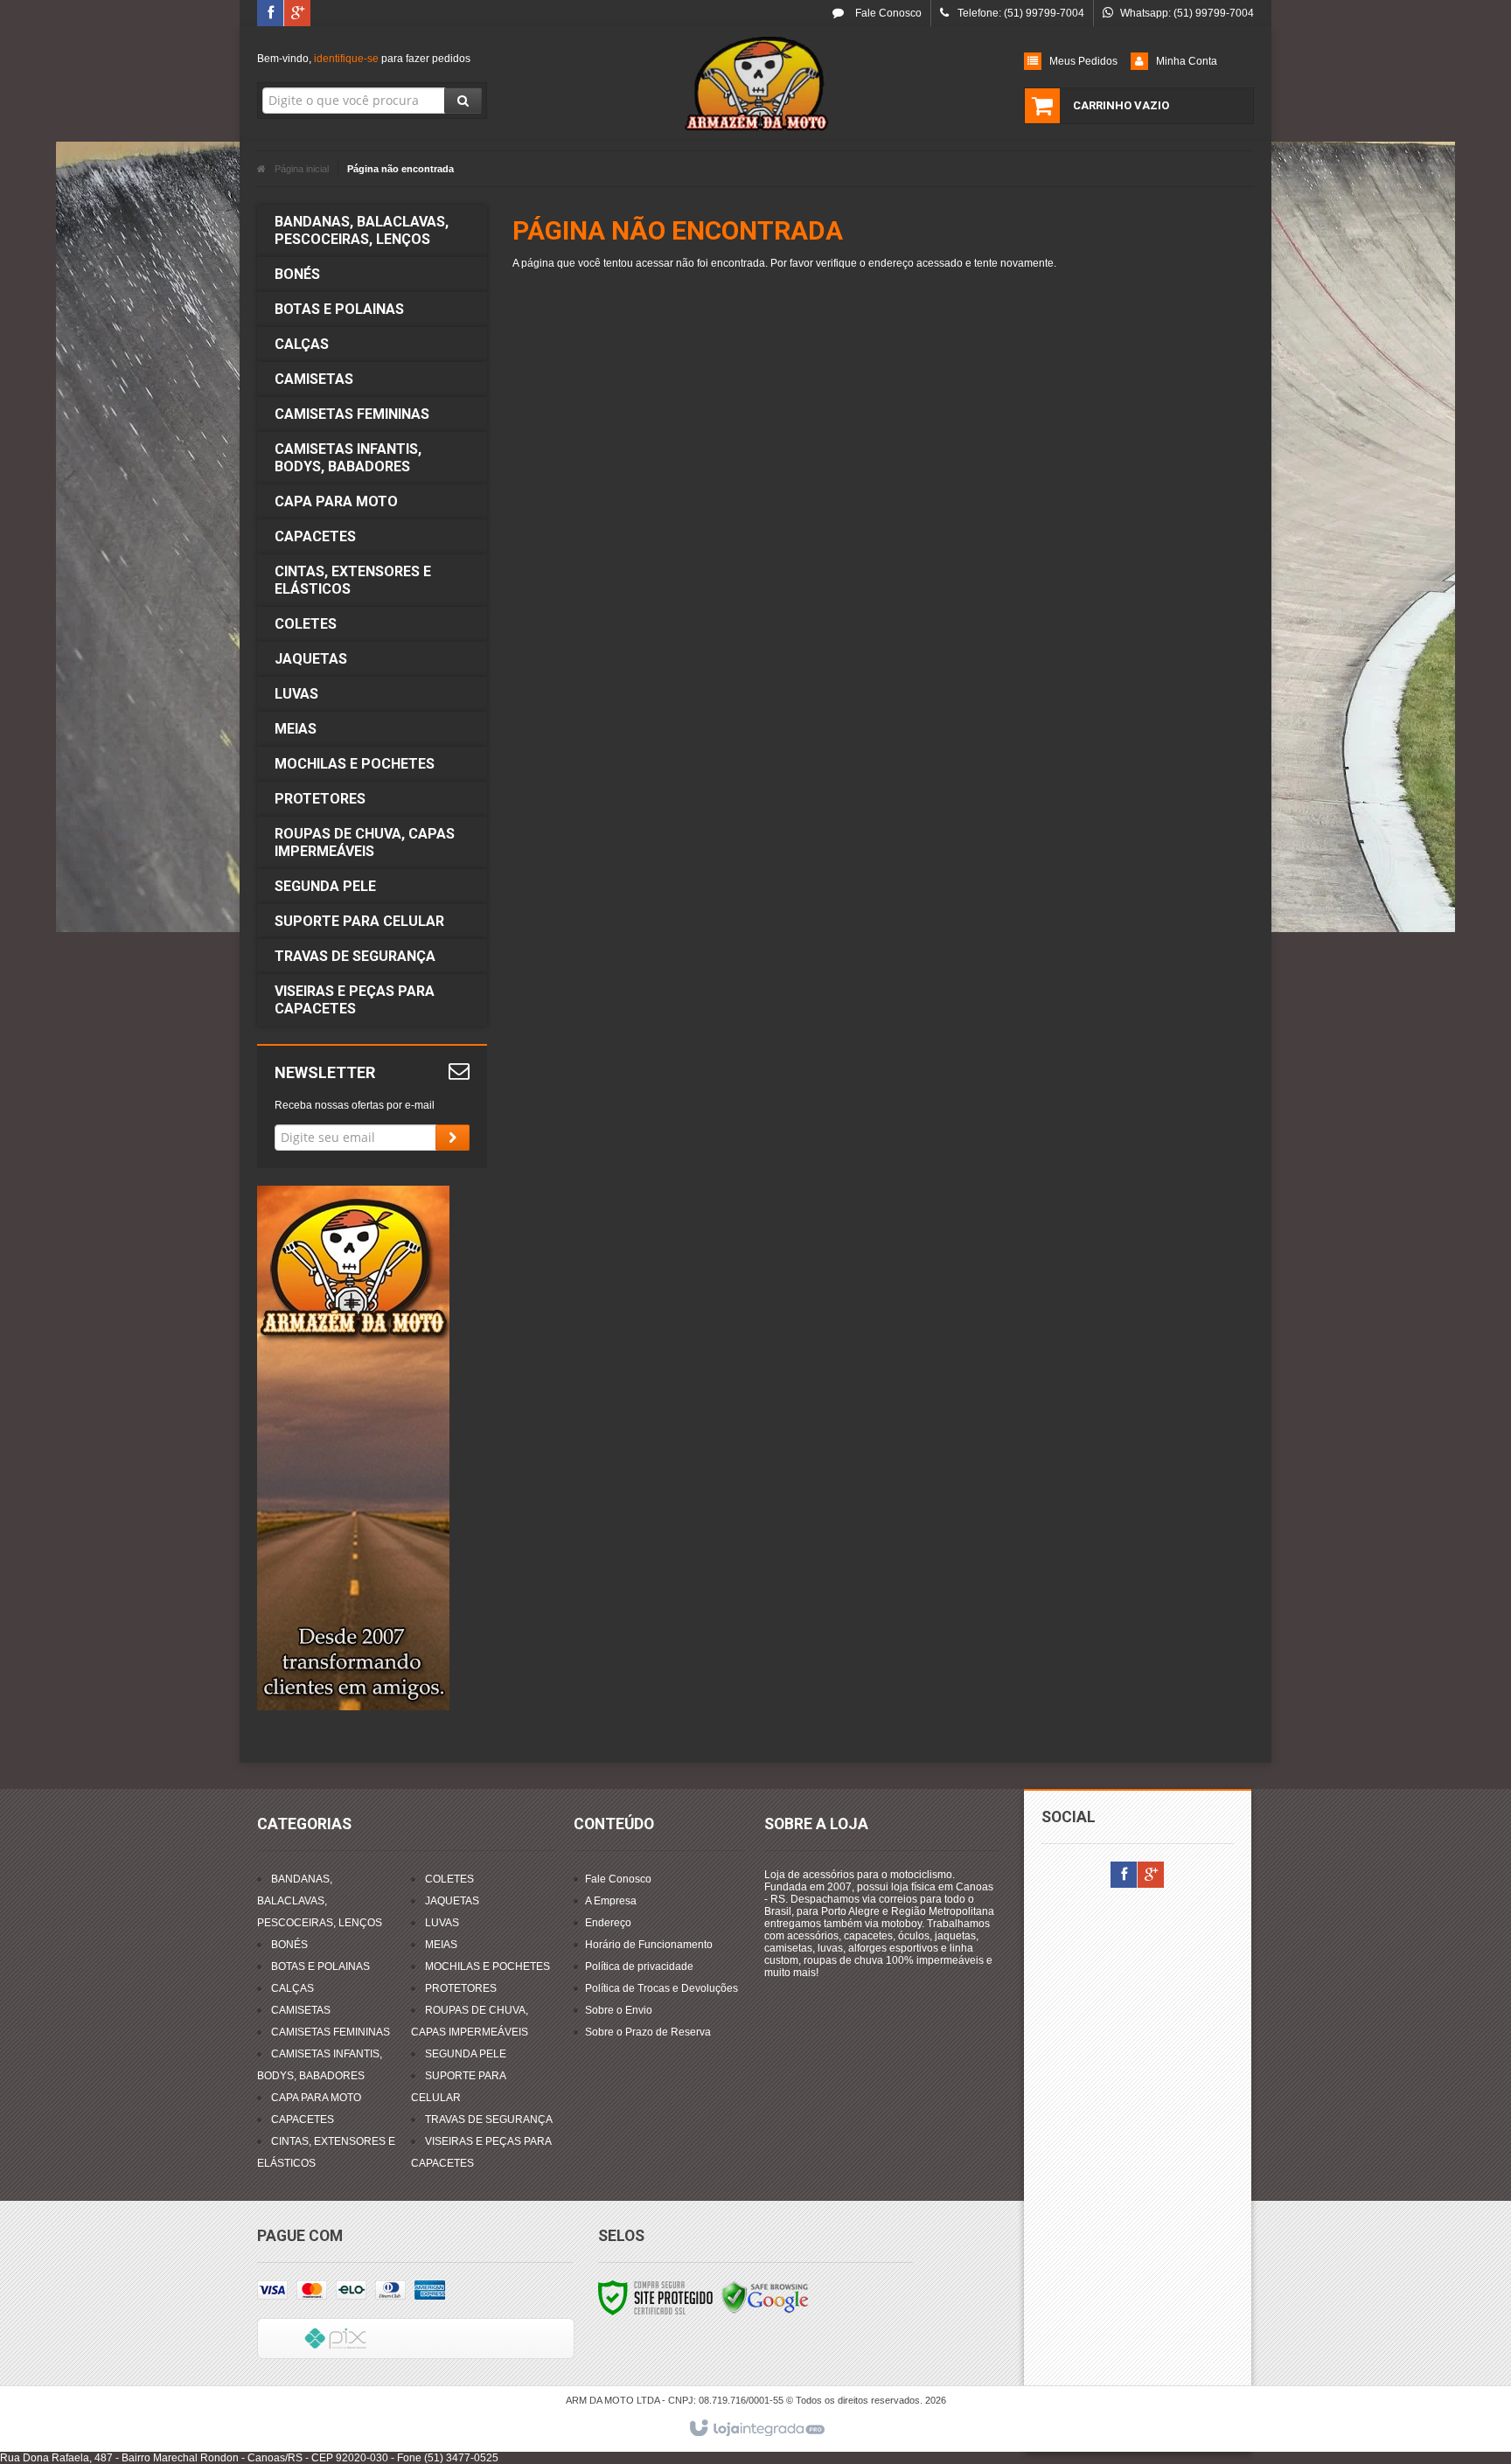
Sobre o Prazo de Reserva (648, 2032)
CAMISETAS (301, 2010)
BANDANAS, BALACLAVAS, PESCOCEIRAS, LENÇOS (320, 1901)
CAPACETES (303, 2119)
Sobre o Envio (619, 2010)
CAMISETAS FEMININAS (331, 2032)
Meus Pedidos (1083, 61)
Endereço (608, 1923)
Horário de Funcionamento (649, 1945)
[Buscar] (463, 101)
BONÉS (289, 1945)
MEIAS (441, 1945)
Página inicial (302, 169)
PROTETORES (461, 1988)
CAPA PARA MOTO (316, 2098)
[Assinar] (453, 1138)
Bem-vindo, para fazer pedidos (364, 59)
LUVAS (442, 1923)
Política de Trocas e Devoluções (661, 1988)
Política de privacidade (639, 1966)
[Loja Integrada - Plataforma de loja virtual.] (756, 2429)
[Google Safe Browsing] (765, 2297)
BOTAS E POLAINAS (320, 1966)
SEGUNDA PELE (466, 2054)
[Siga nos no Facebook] (270, 14)
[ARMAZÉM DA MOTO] (755, 84)
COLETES (449, 1879)
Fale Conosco (887, 13)
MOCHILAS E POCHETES (487, 1966)
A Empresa (611, 1901)
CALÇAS (292, 1988)
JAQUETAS (452, 1901)
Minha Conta (1187, 61)
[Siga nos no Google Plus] (297, 14)
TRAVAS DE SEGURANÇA (489, 2119)
